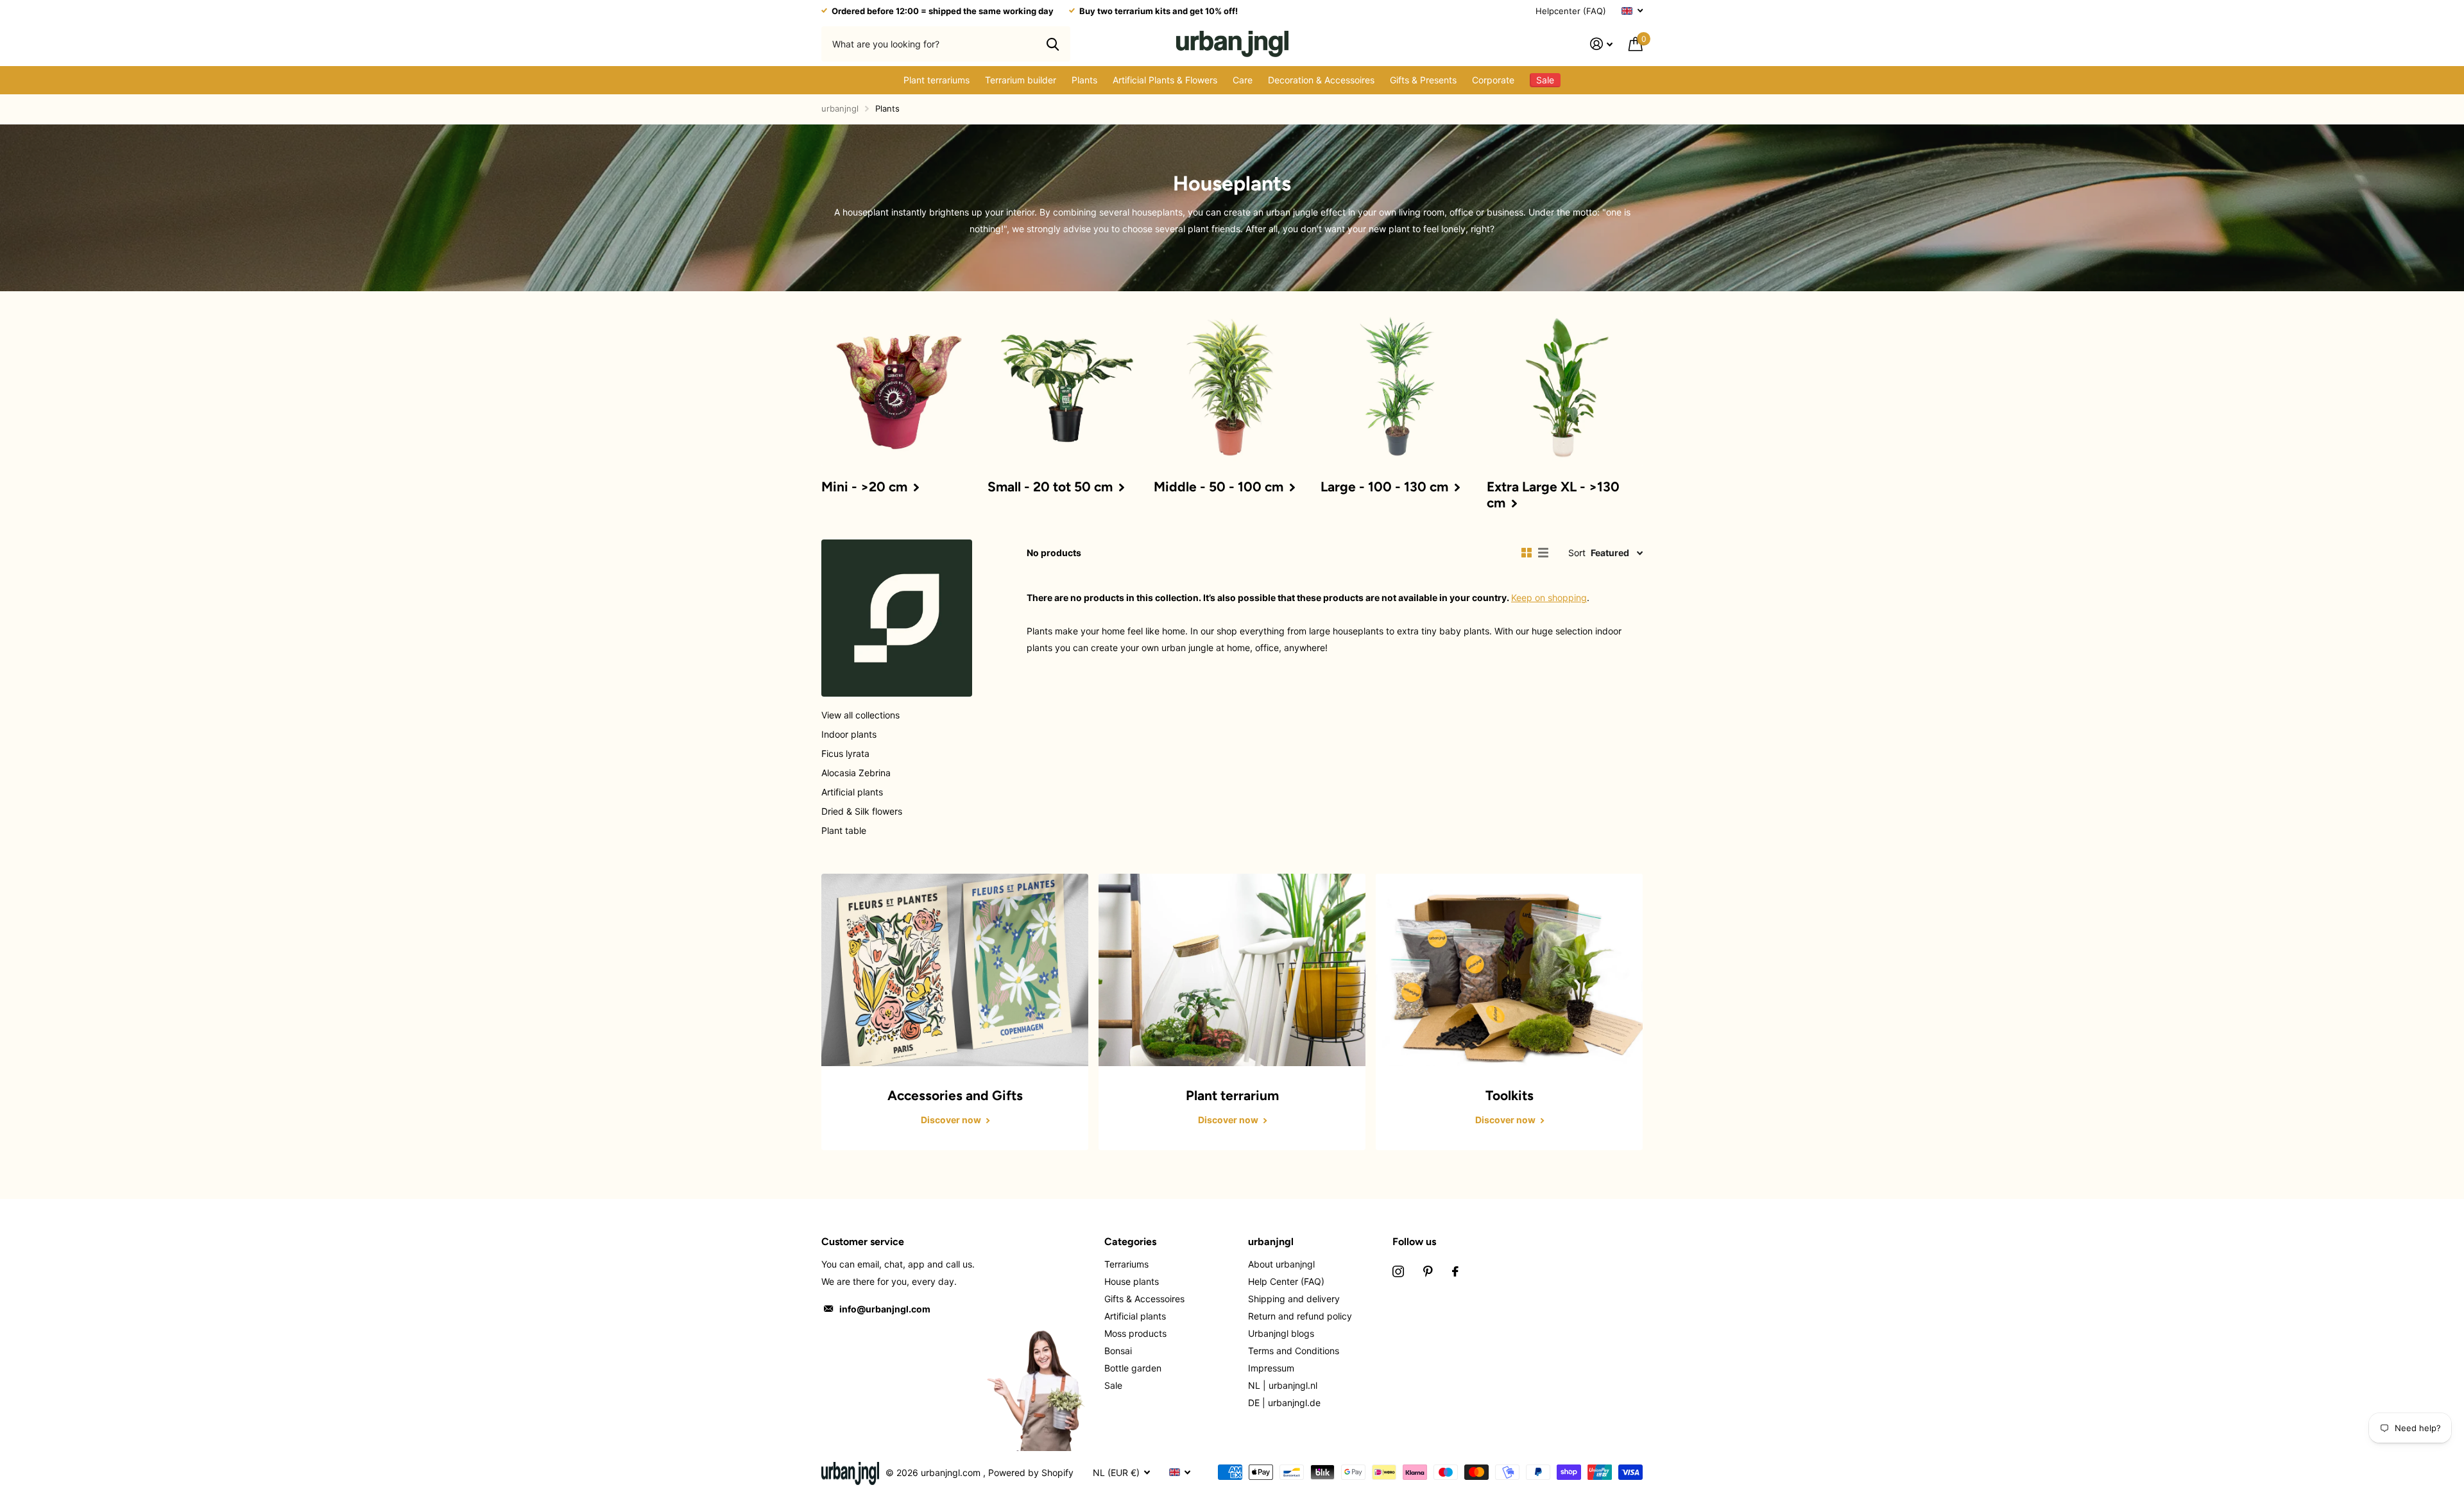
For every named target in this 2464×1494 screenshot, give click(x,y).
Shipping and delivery (1294, 1299)
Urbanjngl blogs (1281, 1333)
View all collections (860, 715)
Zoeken (1053, 44)
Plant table (844, 830)
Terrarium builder (1021, 80)
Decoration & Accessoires (1321, 80)
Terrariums (1126, 1264)
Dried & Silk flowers (862, 811)
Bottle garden (1133, 1368)
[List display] (1543, 553)
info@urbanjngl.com (885, 1309)
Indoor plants (849, 734)
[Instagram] (1398, 1271)
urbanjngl (840, 108)
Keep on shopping (1549, 598)
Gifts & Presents (1423, 80)
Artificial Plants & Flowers (1165, 80)
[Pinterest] (1428, 1271)
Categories (1130, 1242)
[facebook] (1455, 1271)
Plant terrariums (937, 80)
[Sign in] (1602, 44)
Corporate (1493, 80)
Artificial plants (852, 792)
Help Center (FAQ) (1286, 1281)
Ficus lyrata (845, 753)
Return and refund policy (1300, 1316)
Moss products (1135, 1333)
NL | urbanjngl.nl (1283, 1385)
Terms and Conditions (1294, 1351)
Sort (1577, 553)
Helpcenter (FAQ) (1571, 11)
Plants (1084, 80)
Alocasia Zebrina (856, 773)
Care (1243, 80)
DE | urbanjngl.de (1284, 1403)
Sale (1113, 1385)
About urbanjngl (1281, 1264)
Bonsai (1118, 1351)
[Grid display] (1527, 553)
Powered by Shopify (1031, 1473)
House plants (1132, 1281)
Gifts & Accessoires (1144, 1299)
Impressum (1271, 1368)
